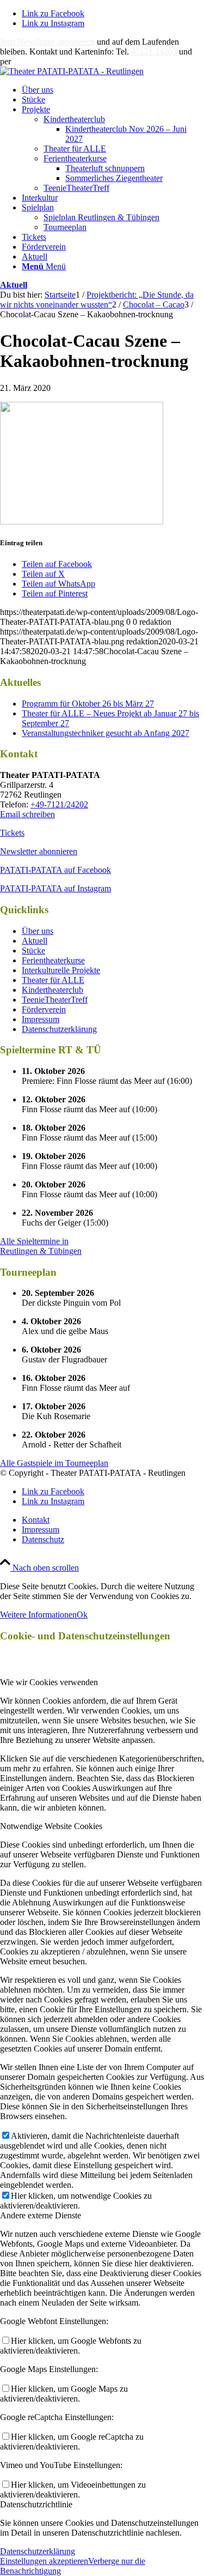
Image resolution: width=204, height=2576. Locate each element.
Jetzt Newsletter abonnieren (47, 42)
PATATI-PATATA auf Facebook (55, 870)
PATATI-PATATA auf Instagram (55, 888)
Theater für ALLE (75, 149)
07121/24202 (154, 52)
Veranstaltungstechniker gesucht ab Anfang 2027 (106, 733)
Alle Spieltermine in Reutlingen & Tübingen (41, 1246)
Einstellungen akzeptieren (44, 2561)
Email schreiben (27, 814)
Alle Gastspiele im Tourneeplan (54, 1463)
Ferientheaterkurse (75, 158)
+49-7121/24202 (59, 804)
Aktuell (14, 285)
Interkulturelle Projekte (61, 970)
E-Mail (25, 61)
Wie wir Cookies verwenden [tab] (49, 1682)
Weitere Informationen (38, 1615)
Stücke (33, 951)
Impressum (41, 1019)
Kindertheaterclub (74, 119)
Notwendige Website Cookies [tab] (51, 1826)
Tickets (12, 833)
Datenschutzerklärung (59, 1029)
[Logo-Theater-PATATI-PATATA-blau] (72, 71)
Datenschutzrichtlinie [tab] (36, 2504)
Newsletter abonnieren (39, 851)
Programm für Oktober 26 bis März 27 (88, 704)
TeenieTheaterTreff (76, 188)
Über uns (38, 931)
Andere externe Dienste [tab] (41, 2215)
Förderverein (44, 1009)
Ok (82, 1615)
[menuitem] (113, 90)
